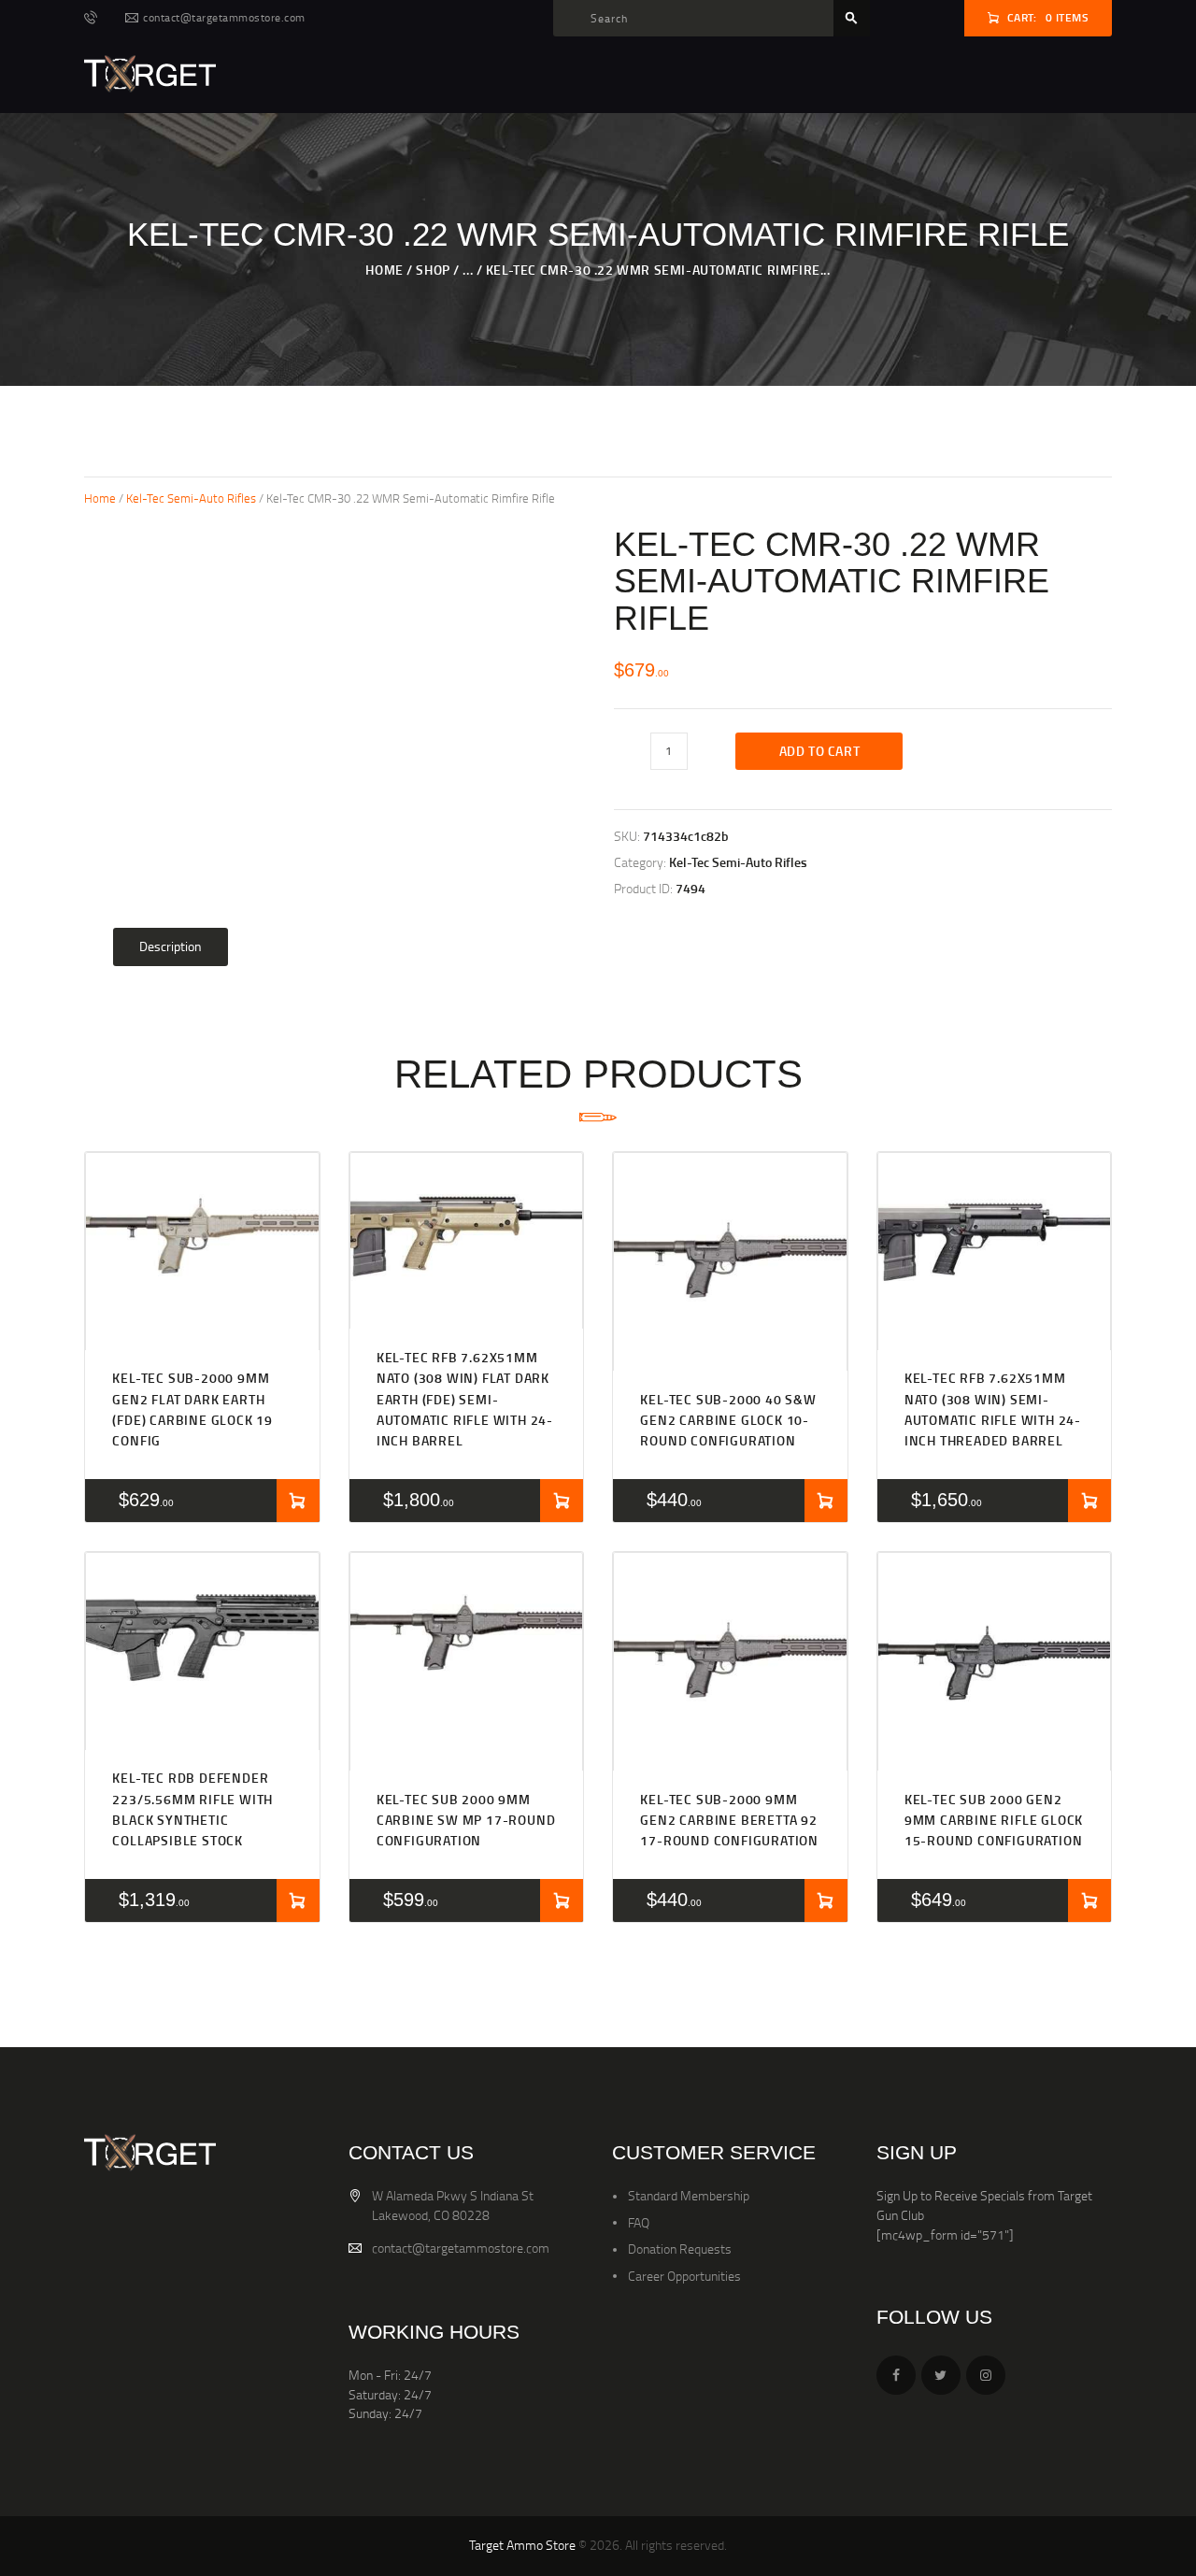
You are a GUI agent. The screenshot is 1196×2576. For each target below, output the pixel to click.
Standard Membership (689, 2195)
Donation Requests (680, 2249)
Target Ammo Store (522, 2545)
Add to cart (820, 751)
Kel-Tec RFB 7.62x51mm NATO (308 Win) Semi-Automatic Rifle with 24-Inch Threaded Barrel (993, 1409)
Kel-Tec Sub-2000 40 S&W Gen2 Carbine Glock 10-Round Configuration (728, 1420)
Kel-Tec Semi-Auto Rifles (191, 498)
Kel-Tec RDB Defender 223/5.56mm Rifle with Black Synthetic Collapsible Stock (192, 1809)
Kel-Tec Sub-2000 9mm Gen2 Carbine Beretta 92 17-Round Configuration (729, 1820)
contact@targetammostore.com (461, 2248)
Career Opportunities (684, 2276)
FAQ (639, 2222)
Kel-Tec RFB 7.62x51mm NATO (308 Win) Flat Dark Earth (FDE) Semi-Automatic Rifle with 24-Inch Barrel (465, 1399)
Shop (433, 270)
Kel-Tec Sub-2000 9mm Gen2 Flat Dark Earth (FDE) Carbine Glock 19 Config (192, 1409)
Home (384, 270)
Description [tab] (171, 946)
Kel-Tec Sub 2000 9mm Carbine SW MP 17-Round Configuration (466, 1820)
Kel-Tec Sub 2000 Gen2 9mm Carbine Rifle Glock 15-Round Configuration (994, 1820)
